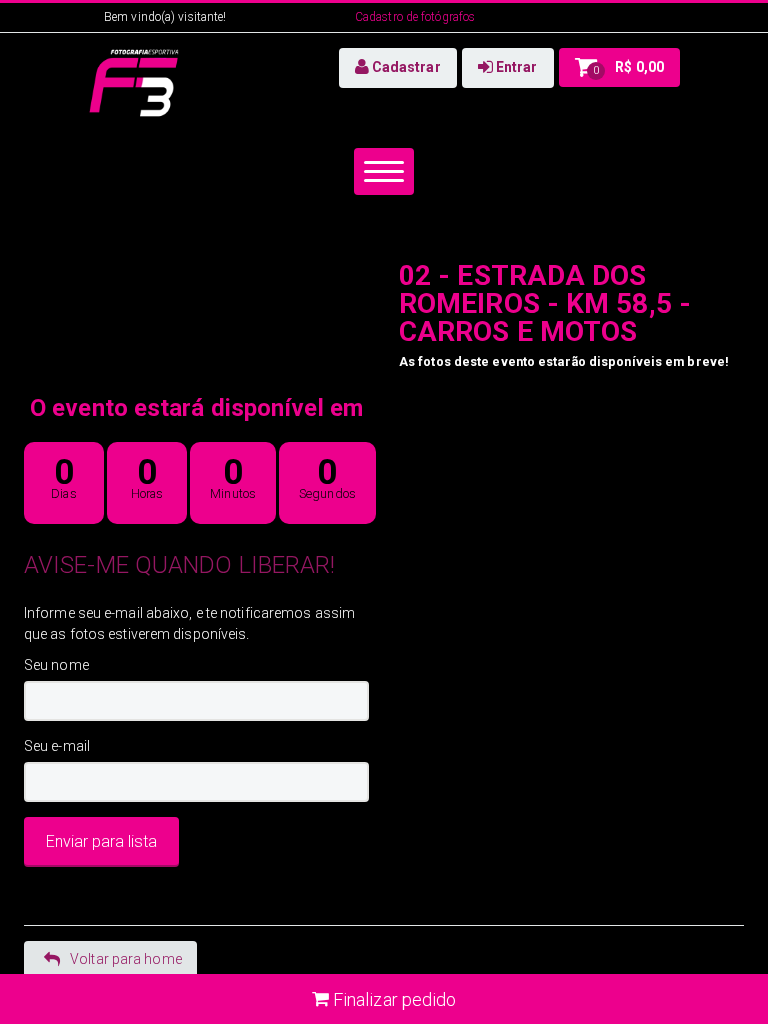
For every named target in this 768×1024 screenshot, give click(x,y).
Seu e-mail (57, 746)
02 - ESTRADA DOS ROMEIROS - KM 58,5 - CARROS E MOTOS (545, 303)
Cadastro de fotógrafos (415, 17)
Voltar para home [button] (126, 959)
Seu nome (56, 665)
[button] (398, 68)
